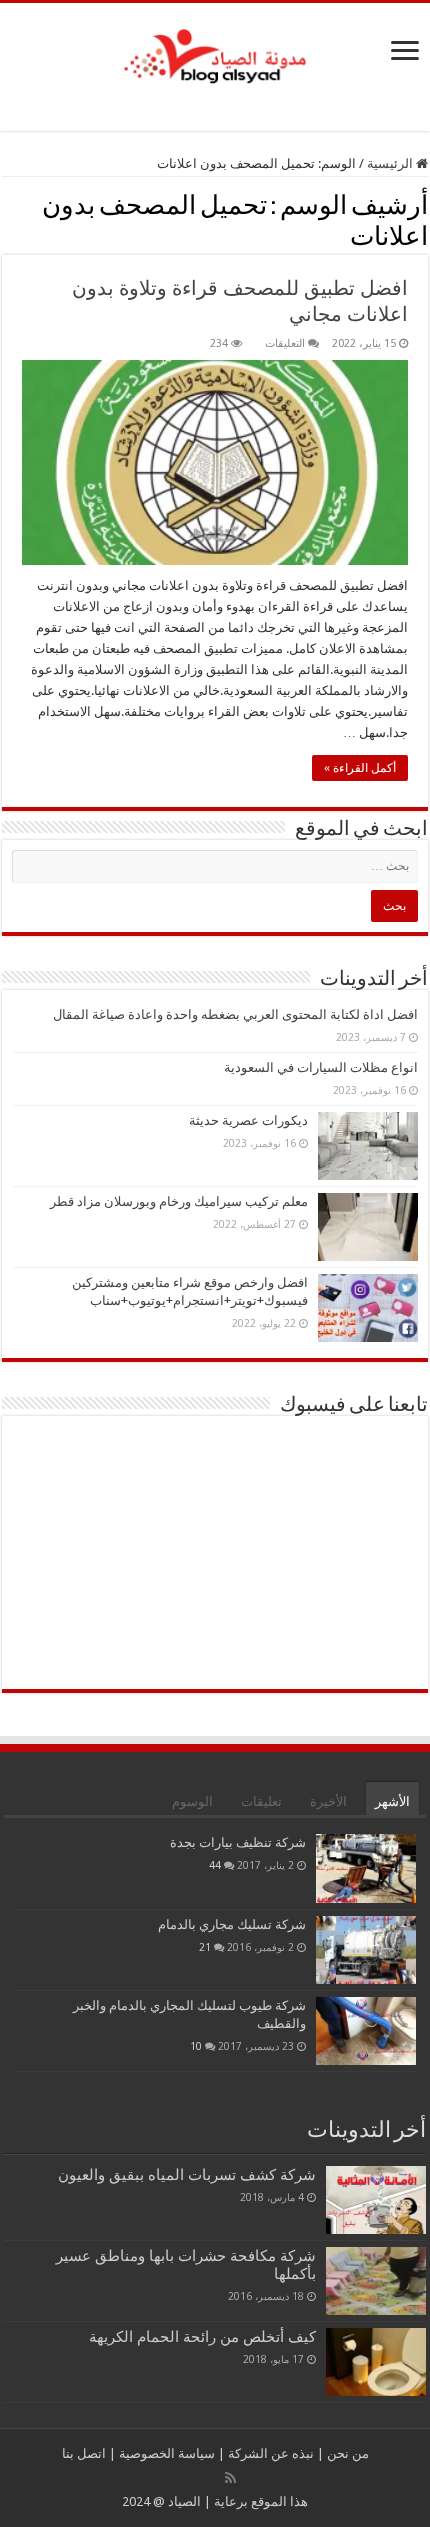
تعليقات (261, 1801)
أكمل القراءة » (360, 768)
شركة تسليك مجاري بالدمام (232, 1924)
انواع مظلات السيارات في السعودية (321, 1067)
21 (205, 1947)
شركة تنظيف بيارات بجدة (238, 1842)
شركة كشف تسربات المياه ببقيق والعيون (187, 2175)
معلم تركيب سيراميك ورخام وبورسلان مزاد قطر (179, 1201)
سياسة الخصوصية (165, 2453)
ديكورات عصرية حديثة (248, 1120)
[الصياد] (215, 53)
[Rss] (230, 2478)
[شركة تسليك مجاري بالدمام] (366, 1950)
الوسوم (192, 1801)
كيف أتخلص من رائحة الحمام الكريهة (202, 2337)
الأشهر (392, 1801)
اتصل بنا (84, 2453)
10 (196, 2046)
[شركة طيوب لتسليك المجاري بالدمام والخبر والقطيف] (366, 2031)
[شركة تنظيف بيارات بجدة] (366, 1868)
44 (215, 1865)
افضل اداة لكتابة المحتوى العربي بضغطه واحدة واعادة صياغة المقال (235, 1014)
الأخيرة (328, 1801)
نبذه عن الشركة (269, 2453)
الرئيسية (391, 163)
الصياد (183, 2501)
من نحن (346, 2453)
